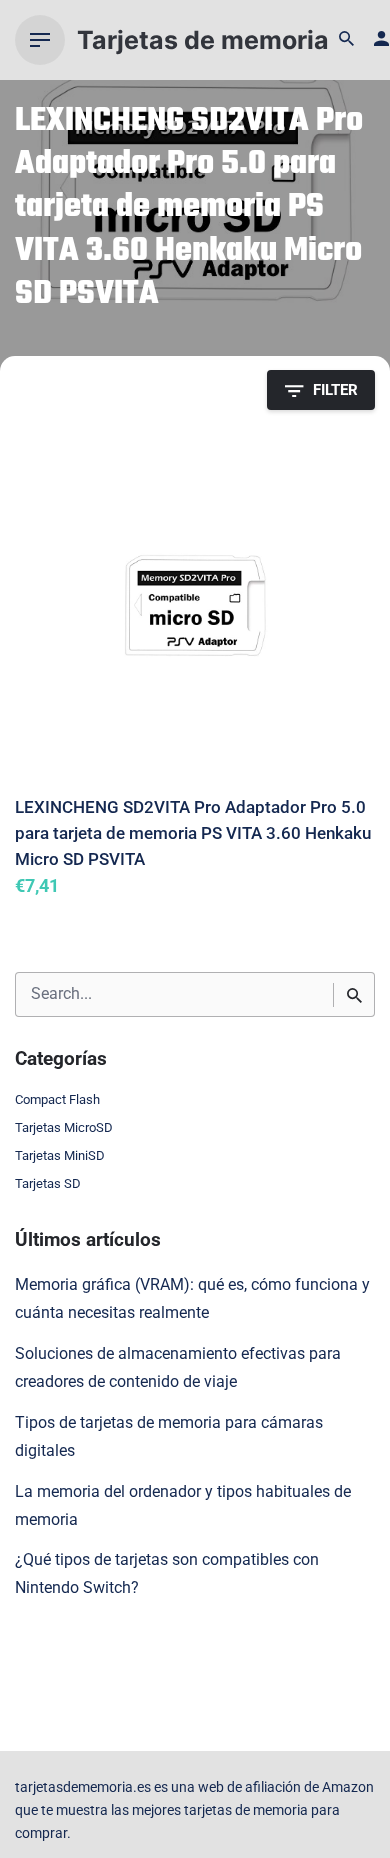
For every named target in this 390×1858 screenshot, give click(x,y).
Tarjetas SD (48, 1183)
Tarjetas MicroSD (64, 1127)
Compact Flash (57, 1099)
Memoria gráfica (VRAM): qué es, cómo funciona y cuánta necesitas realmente (192, 1299)
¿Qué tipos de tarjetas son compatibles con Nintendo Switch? (167, 1574)
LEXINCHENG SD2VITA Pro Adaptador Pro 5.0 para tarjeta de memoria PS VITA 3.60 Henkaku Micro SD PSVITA (193, 833)
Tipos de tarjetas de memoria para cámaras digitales (169, 1437)
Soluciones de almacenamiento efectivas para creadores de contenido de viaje (178, 1368)
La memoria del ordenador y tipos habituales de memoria (183, 1506)
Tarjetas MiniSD (60, 1155)
